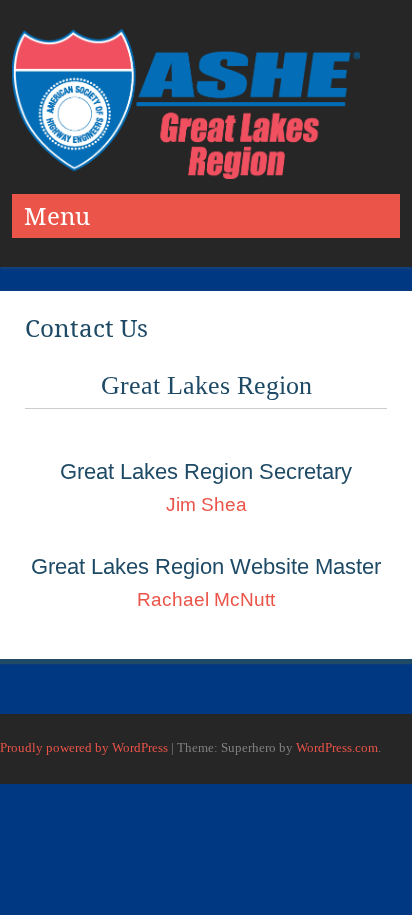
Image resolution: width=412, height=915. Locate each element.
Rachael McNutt (206, 599)
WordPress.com (337, 748)
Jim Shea (206, 504)
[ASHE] (186, 173)
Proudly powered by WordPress (84, 748)
